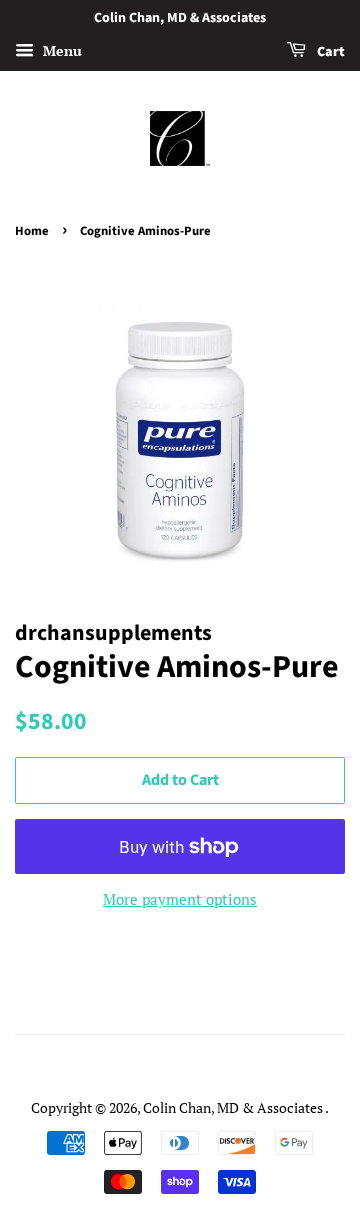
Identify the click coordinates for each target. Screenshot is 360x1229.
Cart (329, 52)
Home (32, 231)
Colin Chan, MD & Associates (234, 1107)
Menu (60, 50)
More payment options (180, 899)
